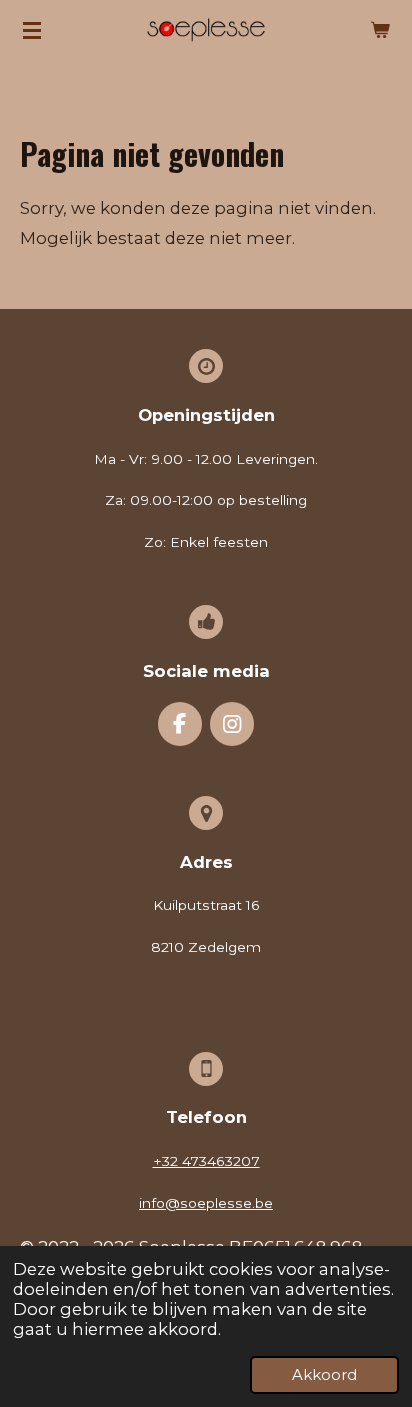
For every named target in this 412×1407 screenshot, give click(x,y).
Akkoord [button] (324, 1374)
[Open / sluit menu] (32, 30)
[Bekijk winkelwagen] (380, 30)
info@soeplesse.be (206, 1203)
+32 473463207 (206, 1161)
